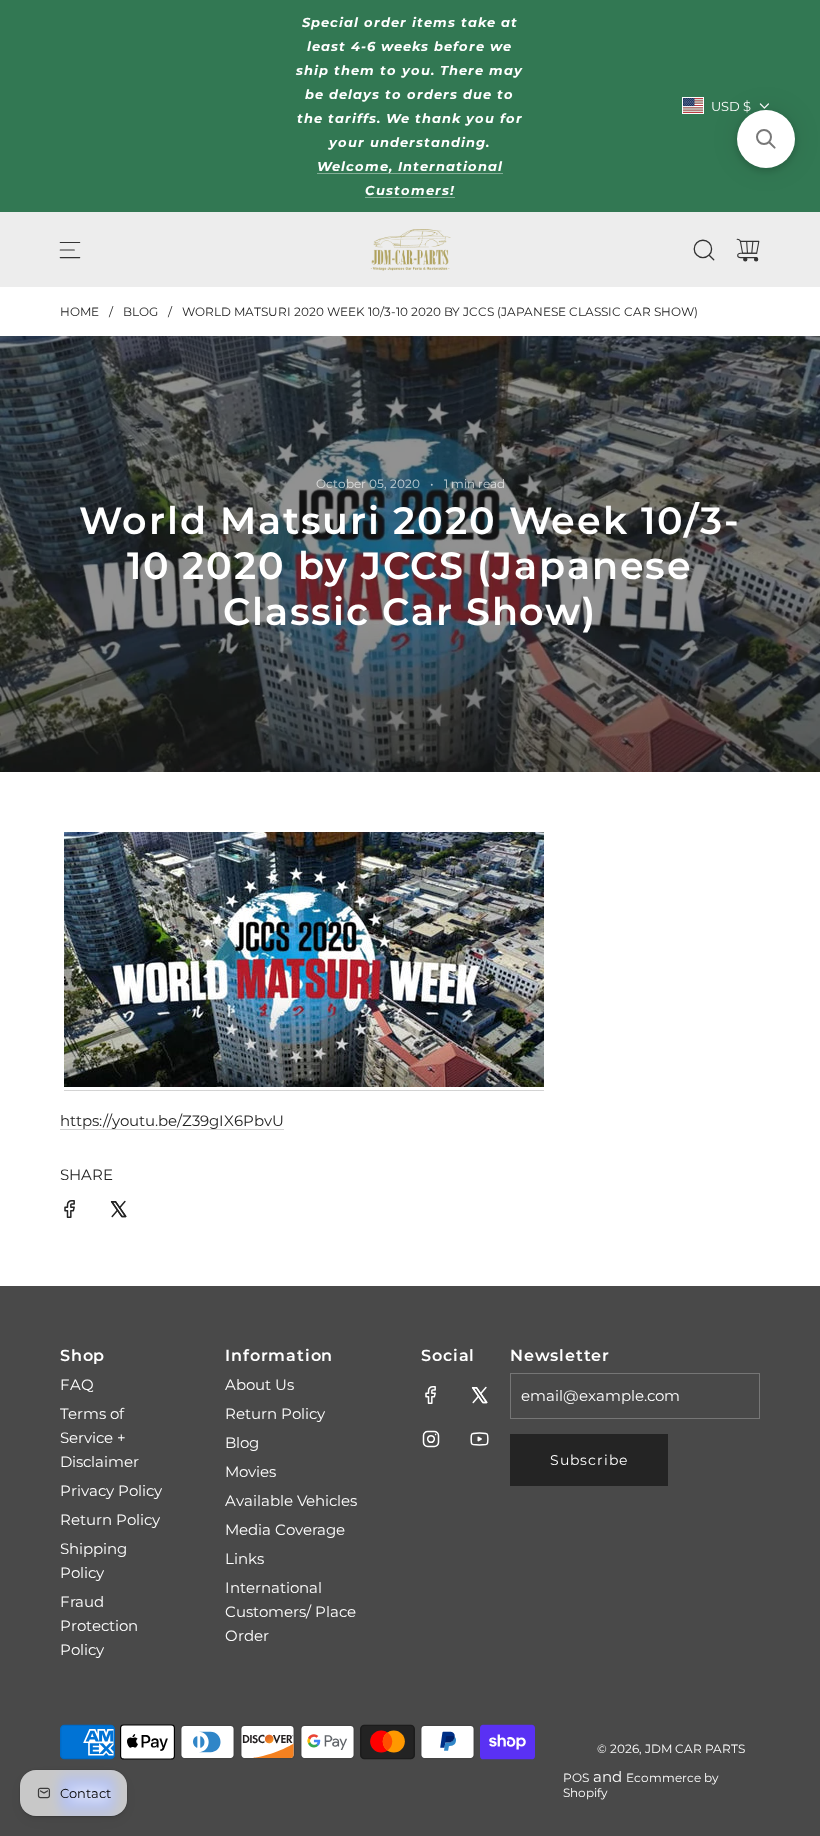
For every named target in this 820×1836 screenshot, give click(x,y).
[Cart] (748, 250)
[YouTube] (479, 1439)
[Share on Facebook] (70, 1212)
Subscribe (589, 1460)
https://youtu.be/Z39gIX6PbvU (172, 1120)
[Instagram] (431, 1439)
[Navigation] (70, 250)
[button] (766, 139)
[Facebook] (431, 1395)
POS (576, 1777)
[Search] (704, 250)
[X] (479, 1395)
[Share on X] (118, 1212)
